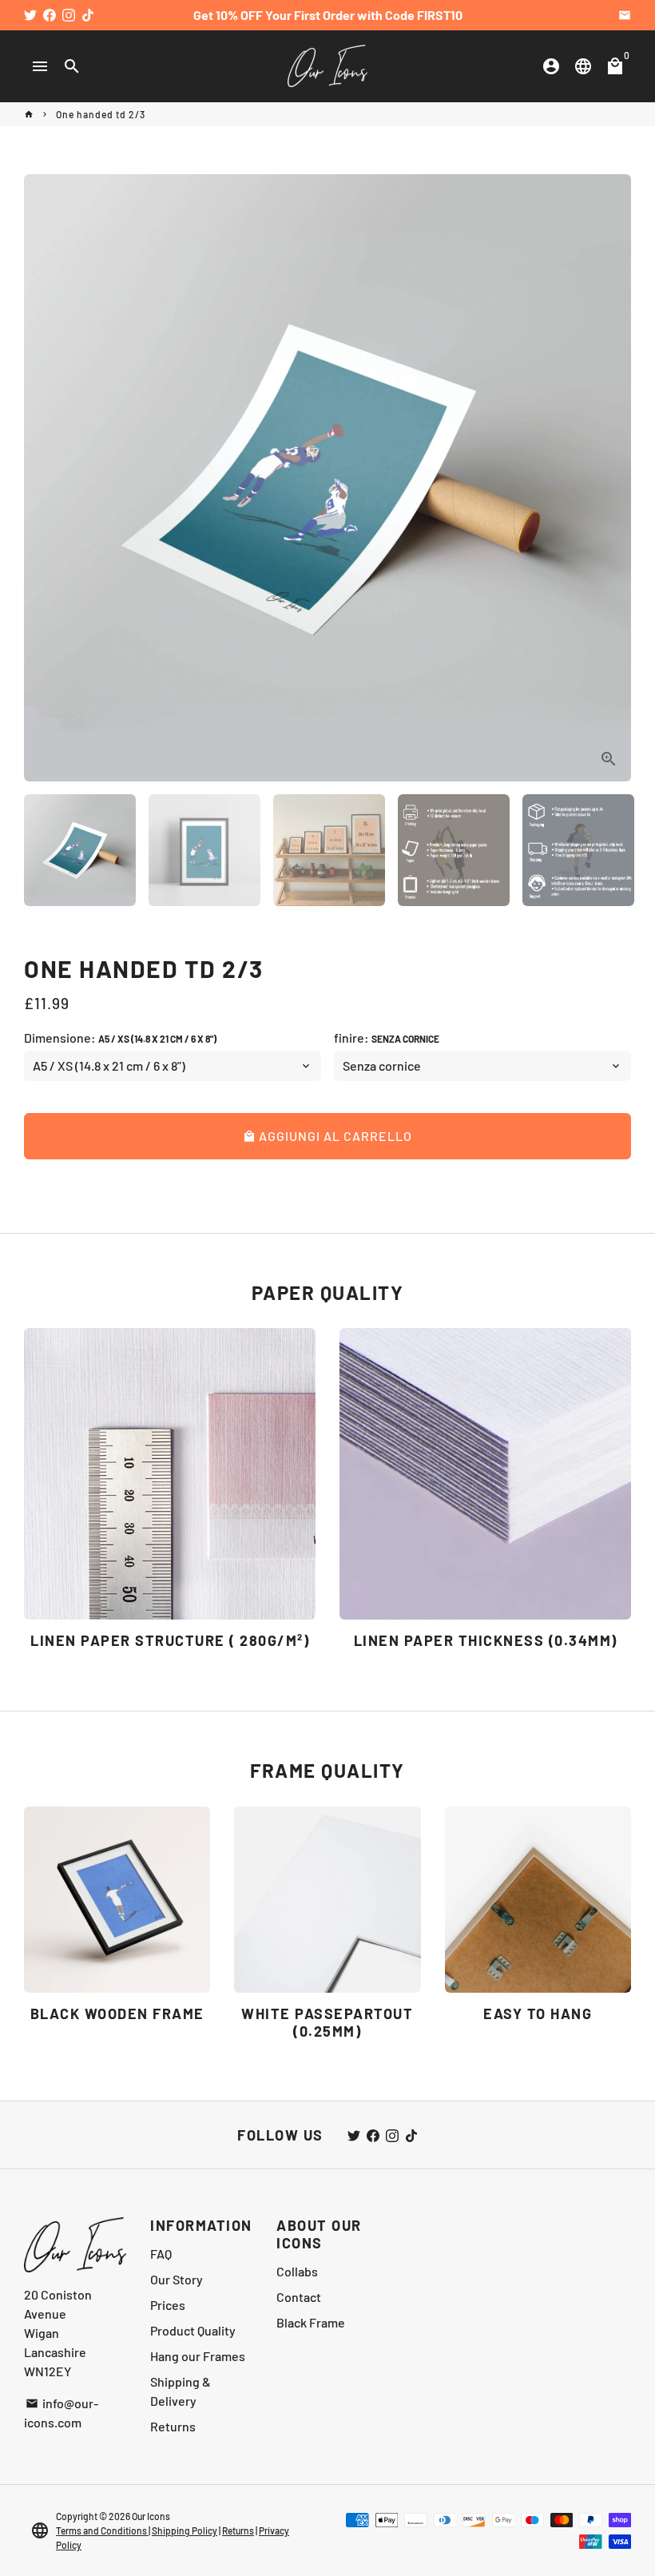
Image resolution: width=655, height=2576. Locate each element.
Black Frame (311, 2322)
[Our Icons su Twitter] (30, 15)
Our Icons (151, 2516)
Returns (173, 2426)
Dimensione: (120, 1038)
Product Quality (193, 2330)
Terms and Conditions (102, 2530)
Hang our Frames (198, 2356)
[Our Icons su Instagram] (69, 15)
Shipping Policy (185, 2530)
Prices (168, 2305)
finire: (387, 1038)
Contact (299, 2297)
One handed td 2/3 (101, 114)
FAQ (161, 2254)
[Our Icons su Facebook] (50, 15)
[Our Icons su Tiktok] (88, 15)
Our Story (177, 2279)
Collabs (297, 2271)
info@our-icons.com (61, 2413)
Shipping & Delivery (181, 2391)
